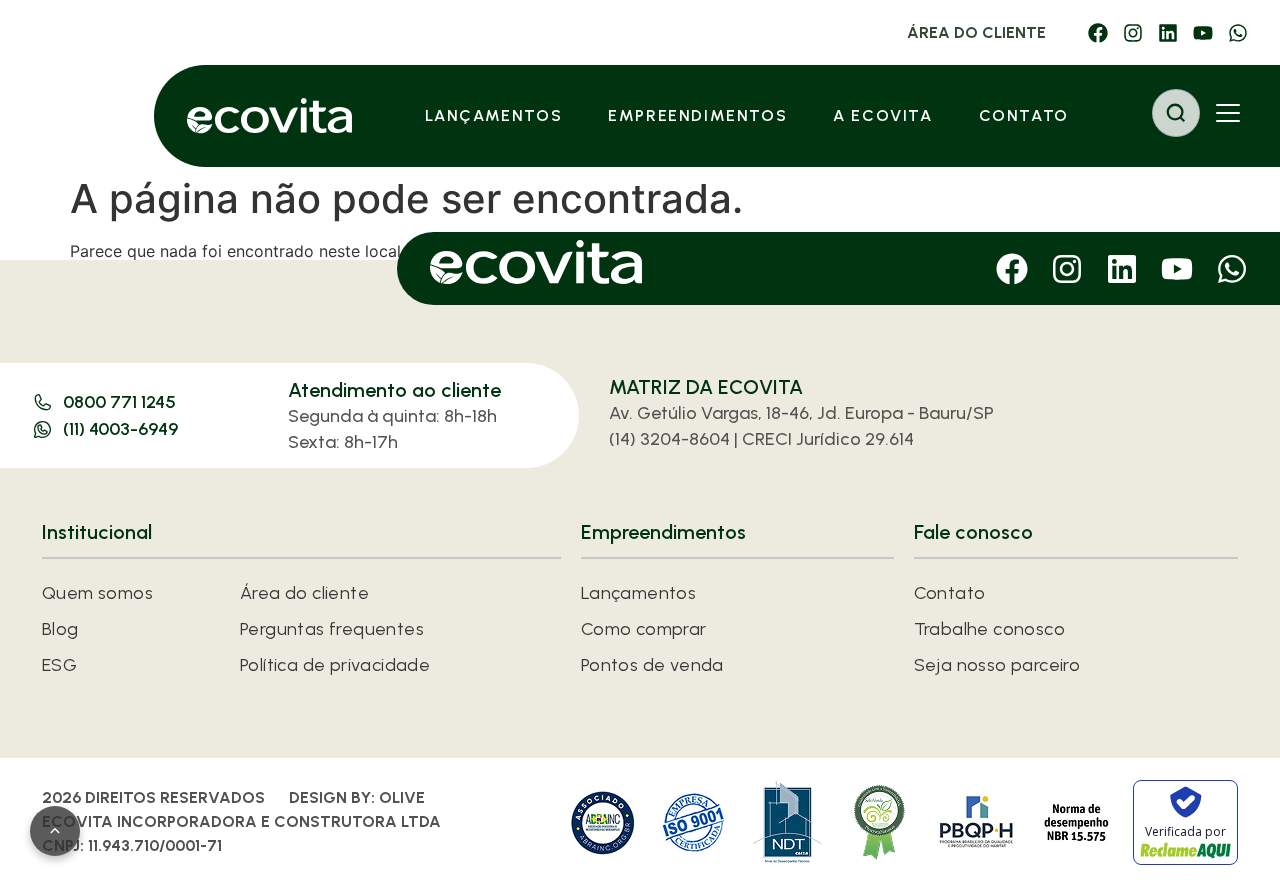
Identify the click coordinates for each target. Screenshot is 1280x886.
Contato (1024, 115)
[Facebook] (1098, 33)
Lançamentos (494, 115)
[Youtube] (1203, 33)
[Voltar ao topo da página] (55, 831)
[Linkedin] (1168, 33)
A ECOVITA (882, 115)
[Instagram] (1133, 33)
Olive (402, 797)
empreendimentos (697, 115)
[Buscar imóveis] (1176, 113)
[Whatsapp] (1238, 33)
